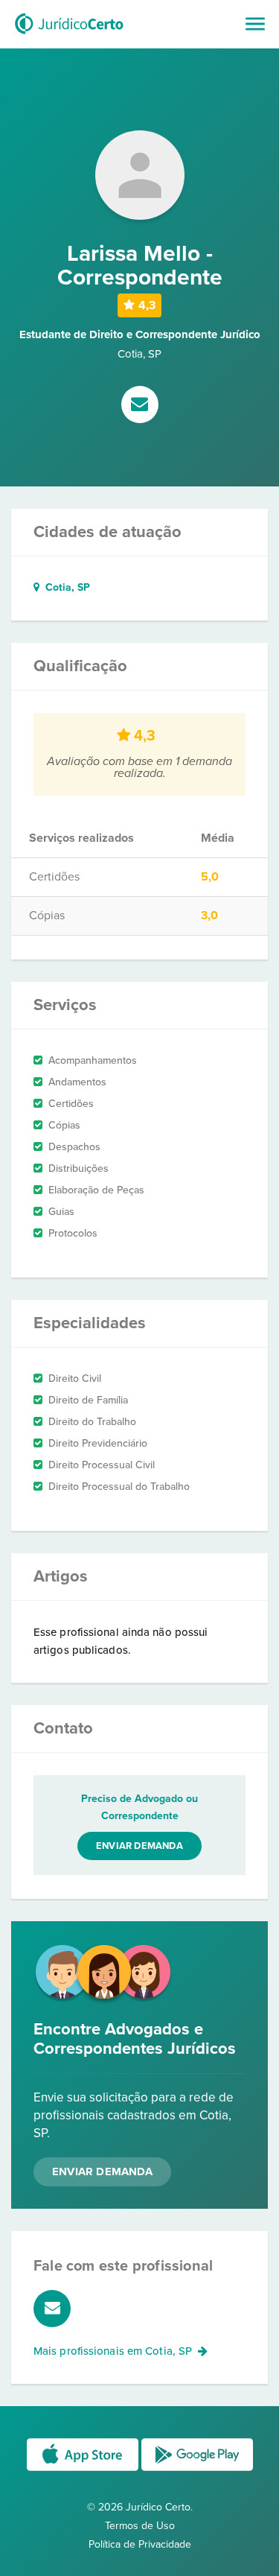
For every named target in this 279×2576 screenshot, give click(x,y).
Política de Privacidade (140, 2544)
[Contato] (140, 406)
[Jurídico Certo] (69, 36)
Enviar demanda (139, 1846)
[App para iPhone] (84, 2470)
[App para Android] (197, 2470)
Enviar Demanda (102, 2171)
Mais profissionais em (113, 2351)
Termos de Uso (140, 2526)
